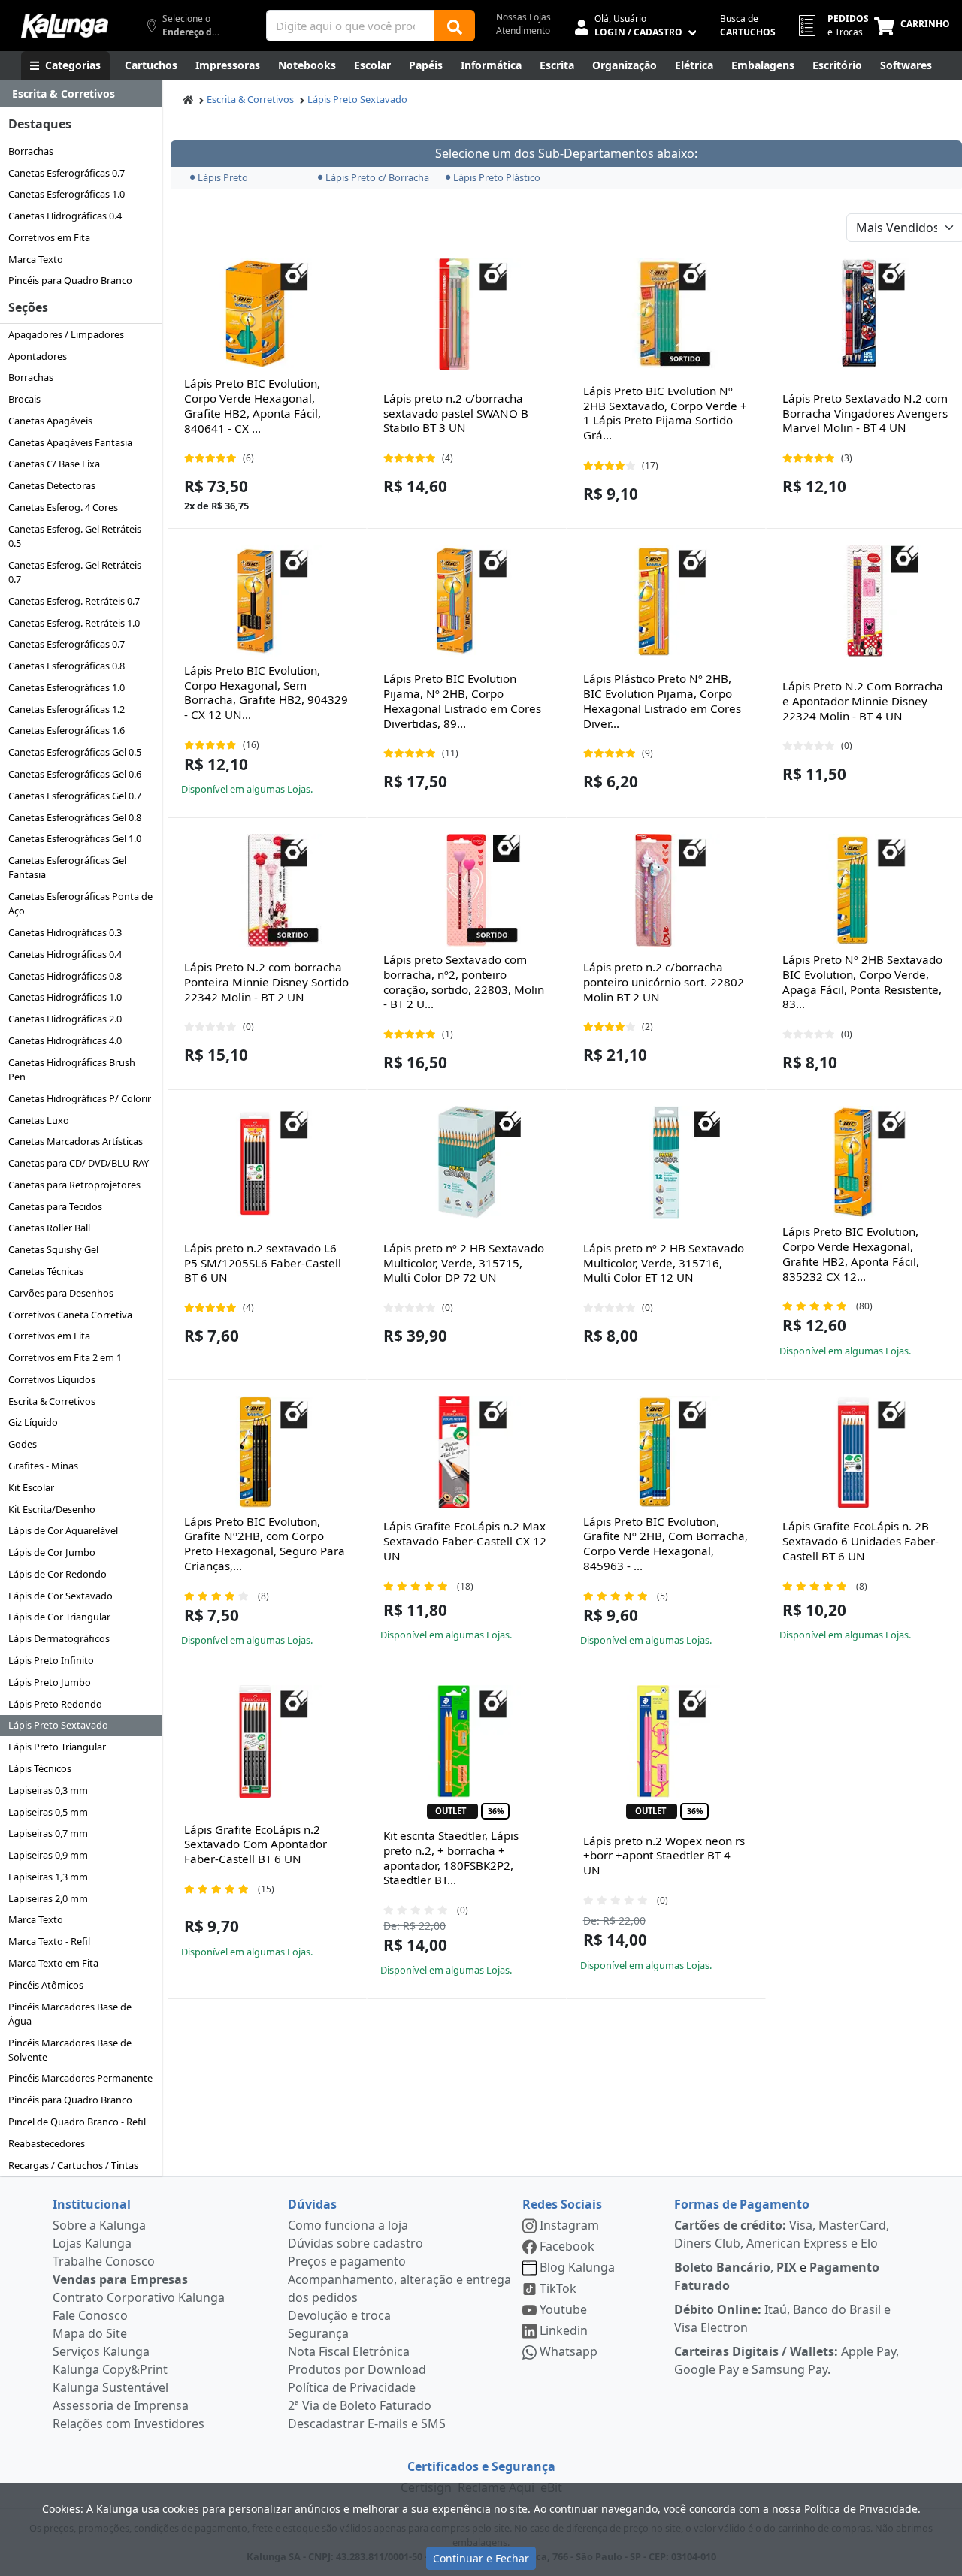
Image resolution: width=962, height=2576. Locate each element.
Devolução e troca (339, 2315)
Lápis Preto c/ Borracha (377, 177)
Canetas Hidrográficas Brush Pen (72, 1069)
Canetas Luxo (39, 1120)
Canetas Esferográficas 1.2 (67, 709)
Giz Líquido (33, 1422)
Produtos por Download (357, 2369)
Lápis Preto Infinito (51, 1660)
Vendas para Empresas (120, 2279)
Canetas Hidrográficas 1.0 (65, 997)
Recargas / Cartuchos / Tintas (73, 2165)
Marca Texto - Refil (49, 1941)
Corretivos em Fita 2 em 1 (65, 1357)
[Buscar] (455, 26)
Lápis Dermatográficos (59, 1638)
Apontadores (38, 356)
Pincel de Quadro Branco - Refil (77, 2122)
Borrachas (31, 151)
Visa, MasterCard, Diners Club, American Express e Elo (782, 2234)
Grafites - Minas (43, 1466)
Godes (23, 1444)
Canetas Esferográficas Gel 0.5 (75, 752)
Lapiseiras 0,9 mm (48, 1855)
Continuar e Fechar (481, 2558)
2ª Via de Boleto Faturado (360, 2405)
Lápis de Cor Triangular (59, 1617)
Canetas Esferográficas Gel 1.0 (75, 838)
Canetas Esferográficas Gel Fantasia (67, 867)
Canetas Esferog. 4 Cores (63, 507)
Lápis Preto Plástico (497, 177)
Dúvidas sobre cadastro (355, 2243)
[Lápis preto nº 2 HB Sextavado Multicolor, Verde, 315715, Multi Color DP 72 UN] (467, 1162)
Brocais (24, 399)
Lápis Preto (223, 177)
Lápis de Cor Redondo (57, 1574)
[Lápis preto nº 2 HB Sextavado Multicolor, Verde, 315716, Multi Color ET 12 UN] (666, 1162)
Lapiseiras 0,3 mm (48, 1790)
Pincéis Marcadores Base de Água (70, 2014)
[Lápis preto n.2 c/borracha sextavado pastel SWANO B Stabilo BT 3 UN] (467, 314)
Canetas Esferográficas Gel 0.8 (75, 817)
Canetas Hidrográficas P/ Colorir (80, 1098)
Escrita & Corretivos (52, 1401)
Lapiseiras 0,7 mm (48, 1833)
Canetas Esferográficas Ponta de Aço (80, 903)
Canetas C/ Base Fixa (54, 464)
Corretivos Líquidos (52, 1379)
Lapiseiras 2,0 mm (48, 1898)
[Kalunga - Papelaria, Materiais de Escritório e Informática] (65, 26)
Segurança (318, 2333)
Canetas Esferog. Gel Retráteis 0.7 (75, 572)
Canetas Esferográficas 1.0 (67, 194)
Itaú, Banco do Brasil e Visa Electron (782, 2318)
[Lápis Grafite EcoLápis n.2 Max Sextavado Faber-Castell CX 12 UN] (467, 1452)
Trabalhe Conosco (104, 2261)
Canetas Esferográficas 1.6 (67, 730)
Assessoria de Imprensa (121, 2405)
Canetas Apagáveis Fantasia (70, 442)
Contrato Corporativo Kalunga (139, 2297)
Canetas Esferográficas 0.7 (67, 173)
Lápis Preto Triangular (57, 1747)
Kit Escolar (31, 1487)
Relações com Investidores (129, 2423)
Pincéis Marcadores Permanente (80, 2078)
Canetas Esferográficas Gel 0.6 (75, 774)
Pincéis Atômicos (46, 1985)
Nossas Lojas (523, 17)
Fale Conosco (90, 2315)
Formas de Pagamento (742, 2204)
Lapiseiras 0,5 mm (48, 1812)
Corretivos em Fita (49, 237)
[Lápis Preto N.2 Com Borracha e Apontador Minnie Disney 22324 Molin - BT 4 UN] (865, 601)
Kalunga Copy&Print (110, 2369)
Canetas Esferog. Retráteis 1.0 (74, 623)
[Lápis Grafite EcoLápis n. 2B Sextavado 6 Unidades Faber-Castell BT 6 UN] (865, 1452)
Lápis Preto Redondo (55, 1704)
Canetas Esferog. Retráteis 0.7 (74, 601)
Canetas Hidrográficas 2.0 (65, 1019)
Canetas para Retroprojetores (74, 1185)
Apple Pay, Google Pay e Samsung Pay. (787, 2360)
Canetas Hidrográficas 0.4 (65, 216)
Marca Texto (36, 259)
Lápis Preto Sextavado (58, 1725)
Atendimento (523, 30)
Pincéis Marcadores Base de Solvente (70, 2050)
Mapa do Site (90, 2333)
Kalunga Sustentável (110, 2387)
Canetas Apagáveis (50, 421)
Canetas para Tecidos (55, 1206)
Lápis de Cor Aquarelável (63, 1530)
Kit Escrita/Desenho (52, 1509)
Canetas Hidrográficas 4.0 (65, 1040)
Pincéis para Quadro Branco (70, 280)
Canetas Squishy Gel (53, 1249)
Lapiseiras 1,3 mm (48, 1877)
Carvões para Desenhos (61, 1293)
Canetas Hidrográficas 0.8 (65, 976)
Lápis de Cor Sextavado (61, 1596)
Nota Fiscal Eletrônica (349, 2351)
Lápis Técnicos (40, 1768)
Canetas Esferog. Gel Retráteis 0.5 (75, 536)
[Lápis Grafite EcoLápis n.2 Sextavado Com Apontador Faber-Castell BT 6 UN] (268, 1741)
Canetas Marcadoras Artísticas (76, 1141)
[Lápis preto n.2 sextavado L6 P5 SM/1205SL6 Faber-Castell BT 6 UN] (268, 1162)
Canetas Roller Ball (49, 1228)
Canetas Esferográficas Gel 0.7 (75, 796)
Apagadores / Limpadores (66, 334)
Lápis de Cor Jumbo (52, 1552)
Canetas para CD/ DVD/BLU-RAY (79, 1163)
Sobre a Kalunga (99, 2225)
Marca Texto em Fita (53, 1963)
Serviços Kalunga (101, 2351)
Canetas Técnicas (46, 1271)
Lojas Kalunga (92, 2243)
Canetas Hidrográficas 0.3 (65, 932)
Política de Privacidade (352, 2387)
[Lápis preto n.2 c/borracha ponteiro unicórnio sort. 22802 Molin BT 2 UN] (666, 890)
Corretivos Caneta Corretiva (70, 1315)
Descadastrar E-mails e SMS (367, 2423)
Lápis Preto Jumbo (50, 1682)
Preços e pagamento (347, 2261)
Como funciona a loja (348, 2225)
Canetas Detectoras (52, 485)
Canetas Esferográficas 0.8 (67, 666)
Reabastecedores (47, 2143)
